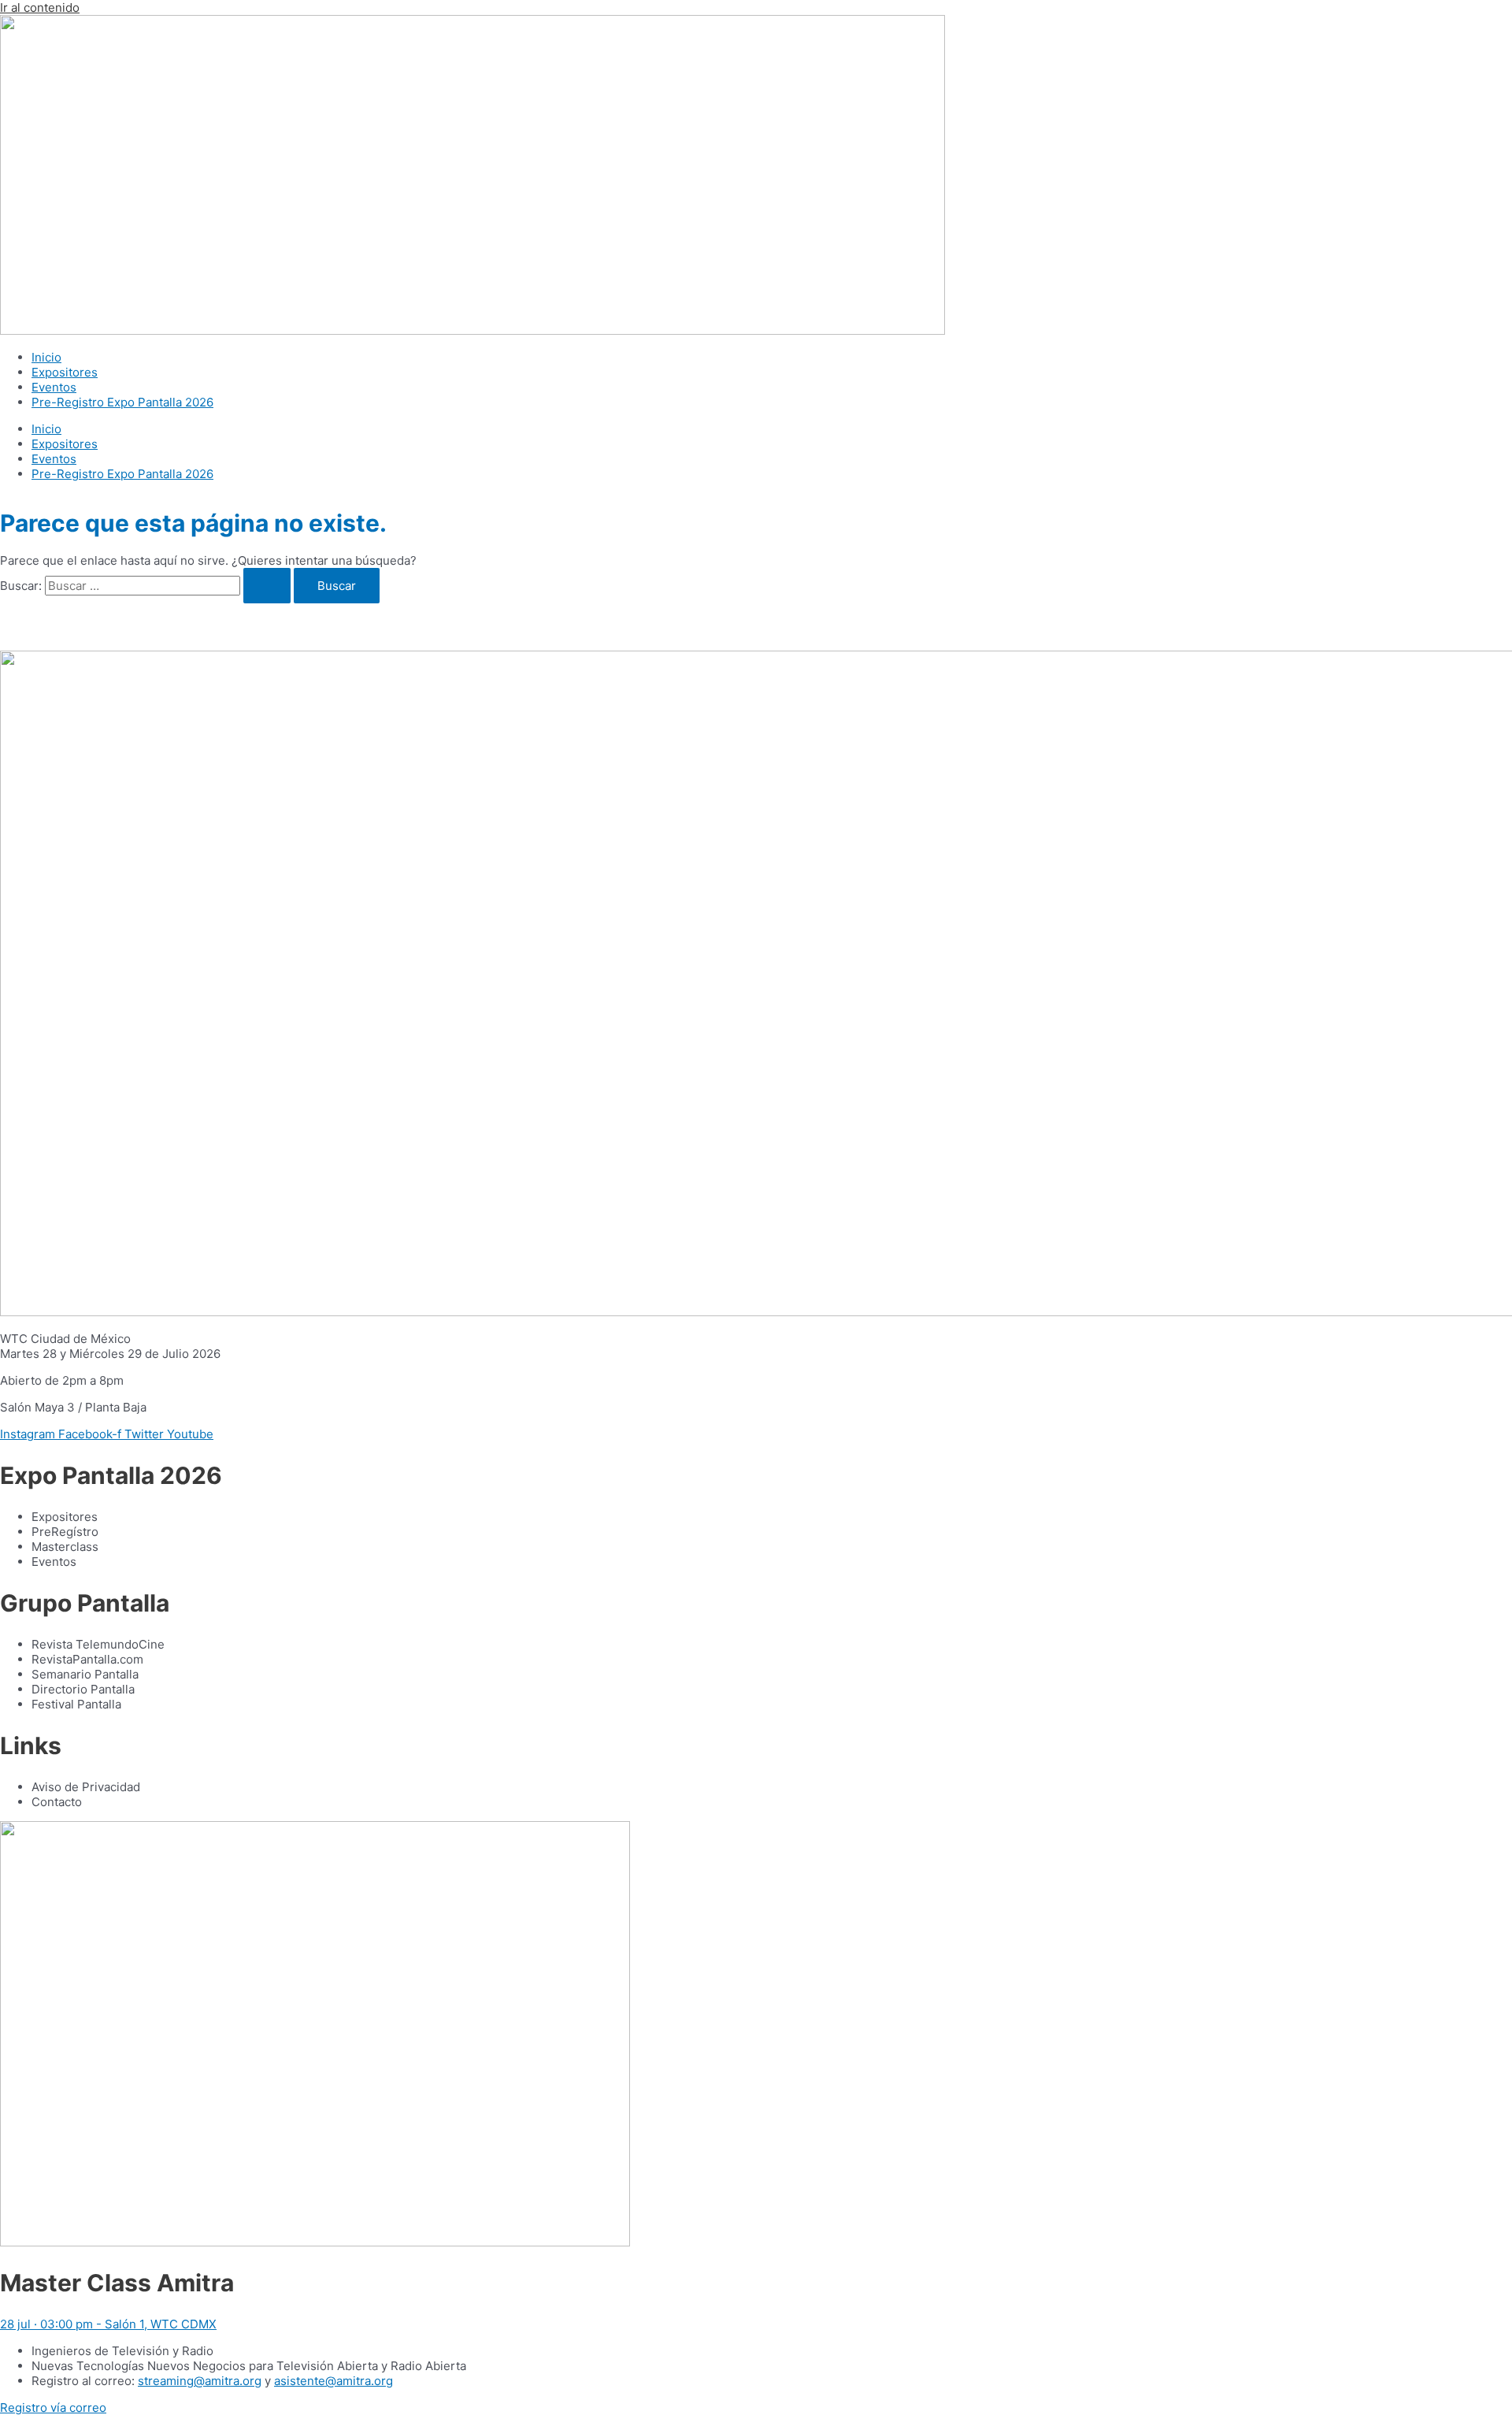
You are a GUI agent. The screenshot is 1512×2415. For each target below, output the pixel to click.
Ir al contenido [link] (40, 7)
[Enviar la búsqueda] (267, 586)
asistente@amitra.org (334, 2381)
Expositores (65, 372)
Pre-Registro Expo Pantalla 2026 (122, 402)
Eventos (54, 387)
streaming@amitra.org (200, 2381)
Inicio (46, 357)
